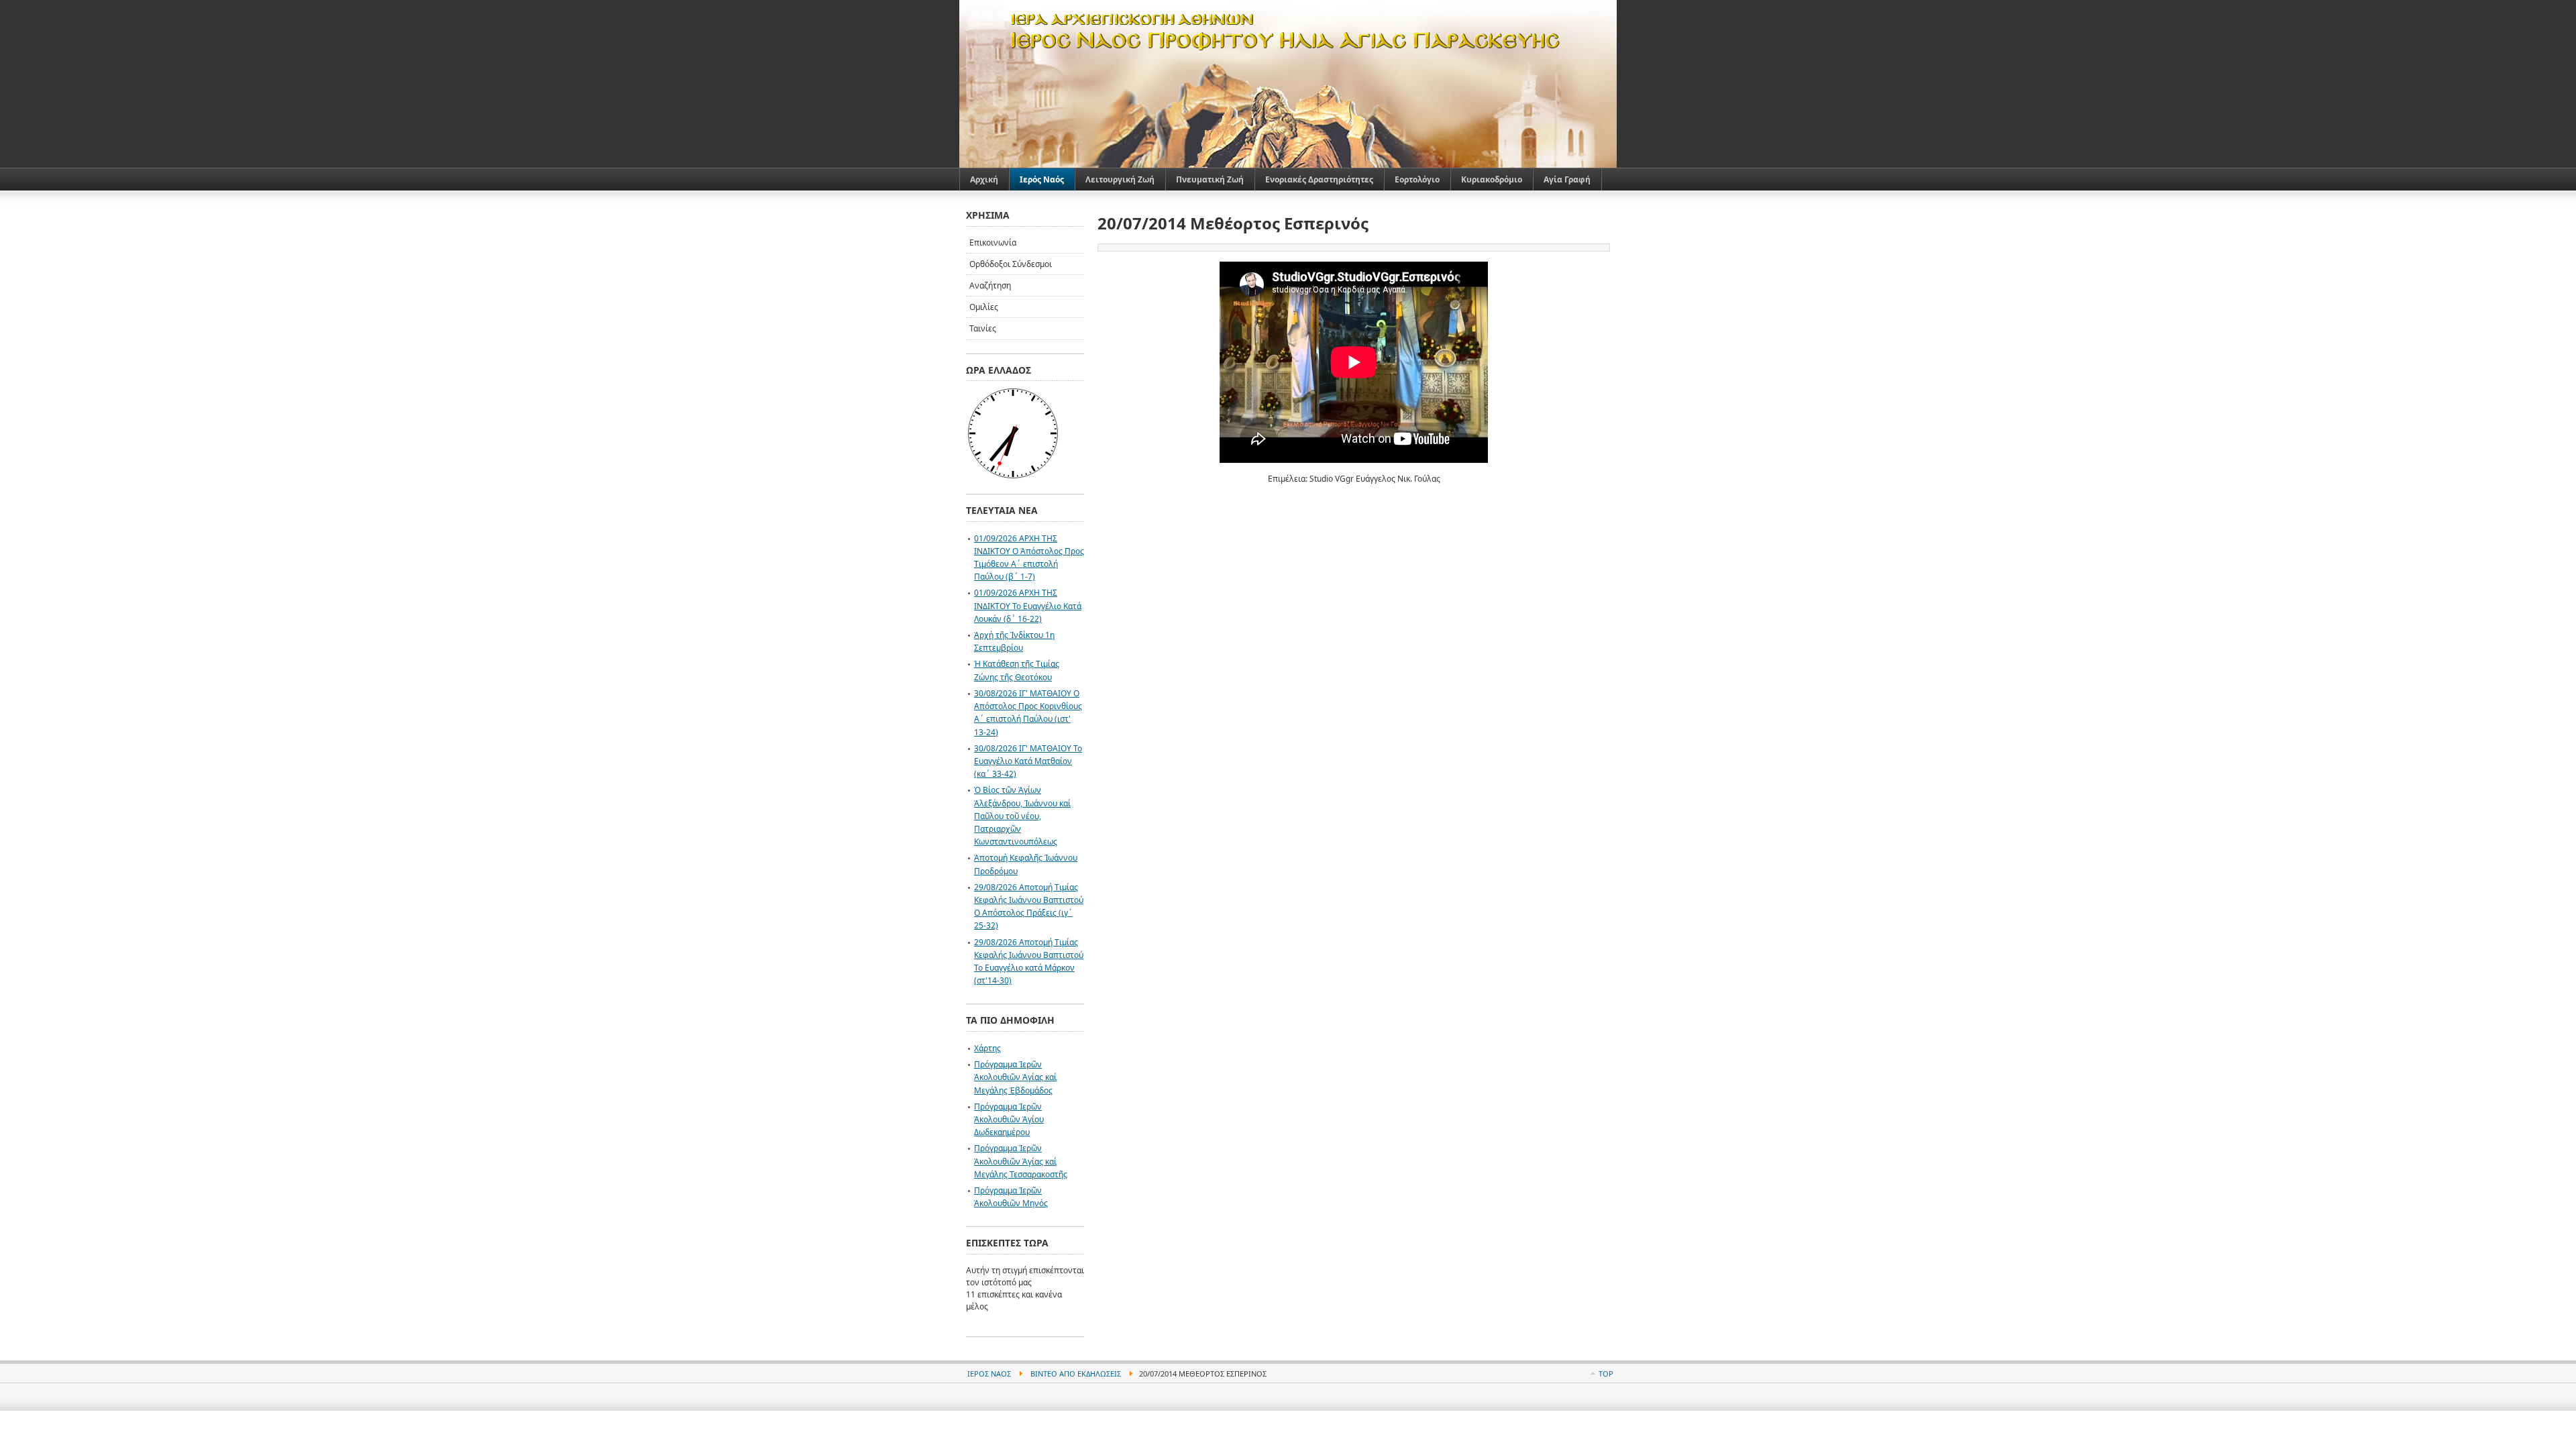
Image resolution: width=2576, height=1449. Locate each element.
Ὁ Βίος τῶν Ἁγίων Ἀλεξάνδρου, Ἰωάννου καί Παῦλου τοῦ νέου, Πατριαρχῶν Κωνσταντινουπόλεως (1022, 816)
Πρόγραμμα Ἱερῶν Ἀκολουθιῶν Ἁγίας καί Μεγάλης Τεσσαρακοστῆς (1021, 1161)
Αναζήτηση (990, 285)
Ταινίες (983, 328)
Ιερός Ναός (989, 1374)
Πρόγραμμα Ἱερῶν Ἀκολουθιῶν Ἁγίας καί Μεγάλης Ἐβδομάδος (1015, 1077)
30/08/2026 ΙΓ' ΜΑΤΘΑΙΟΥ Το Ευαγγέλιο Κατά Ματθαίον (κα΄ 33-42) (1028, 761)
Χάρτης (987, 1048)
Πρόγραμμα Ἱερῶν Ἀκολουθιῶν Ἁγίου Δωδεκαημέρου (1009, 1119)
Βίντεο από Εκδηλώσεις (1076, 1374)
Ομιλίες (984, 307)
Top (1606, 1374)
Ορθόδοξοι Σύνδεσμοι (1011, 264)
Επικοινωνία (993, 243)
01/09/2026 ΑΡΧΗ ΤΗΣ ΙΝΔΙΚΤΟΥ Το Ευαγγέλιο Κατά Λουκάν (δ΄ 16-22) (1028, 605)
